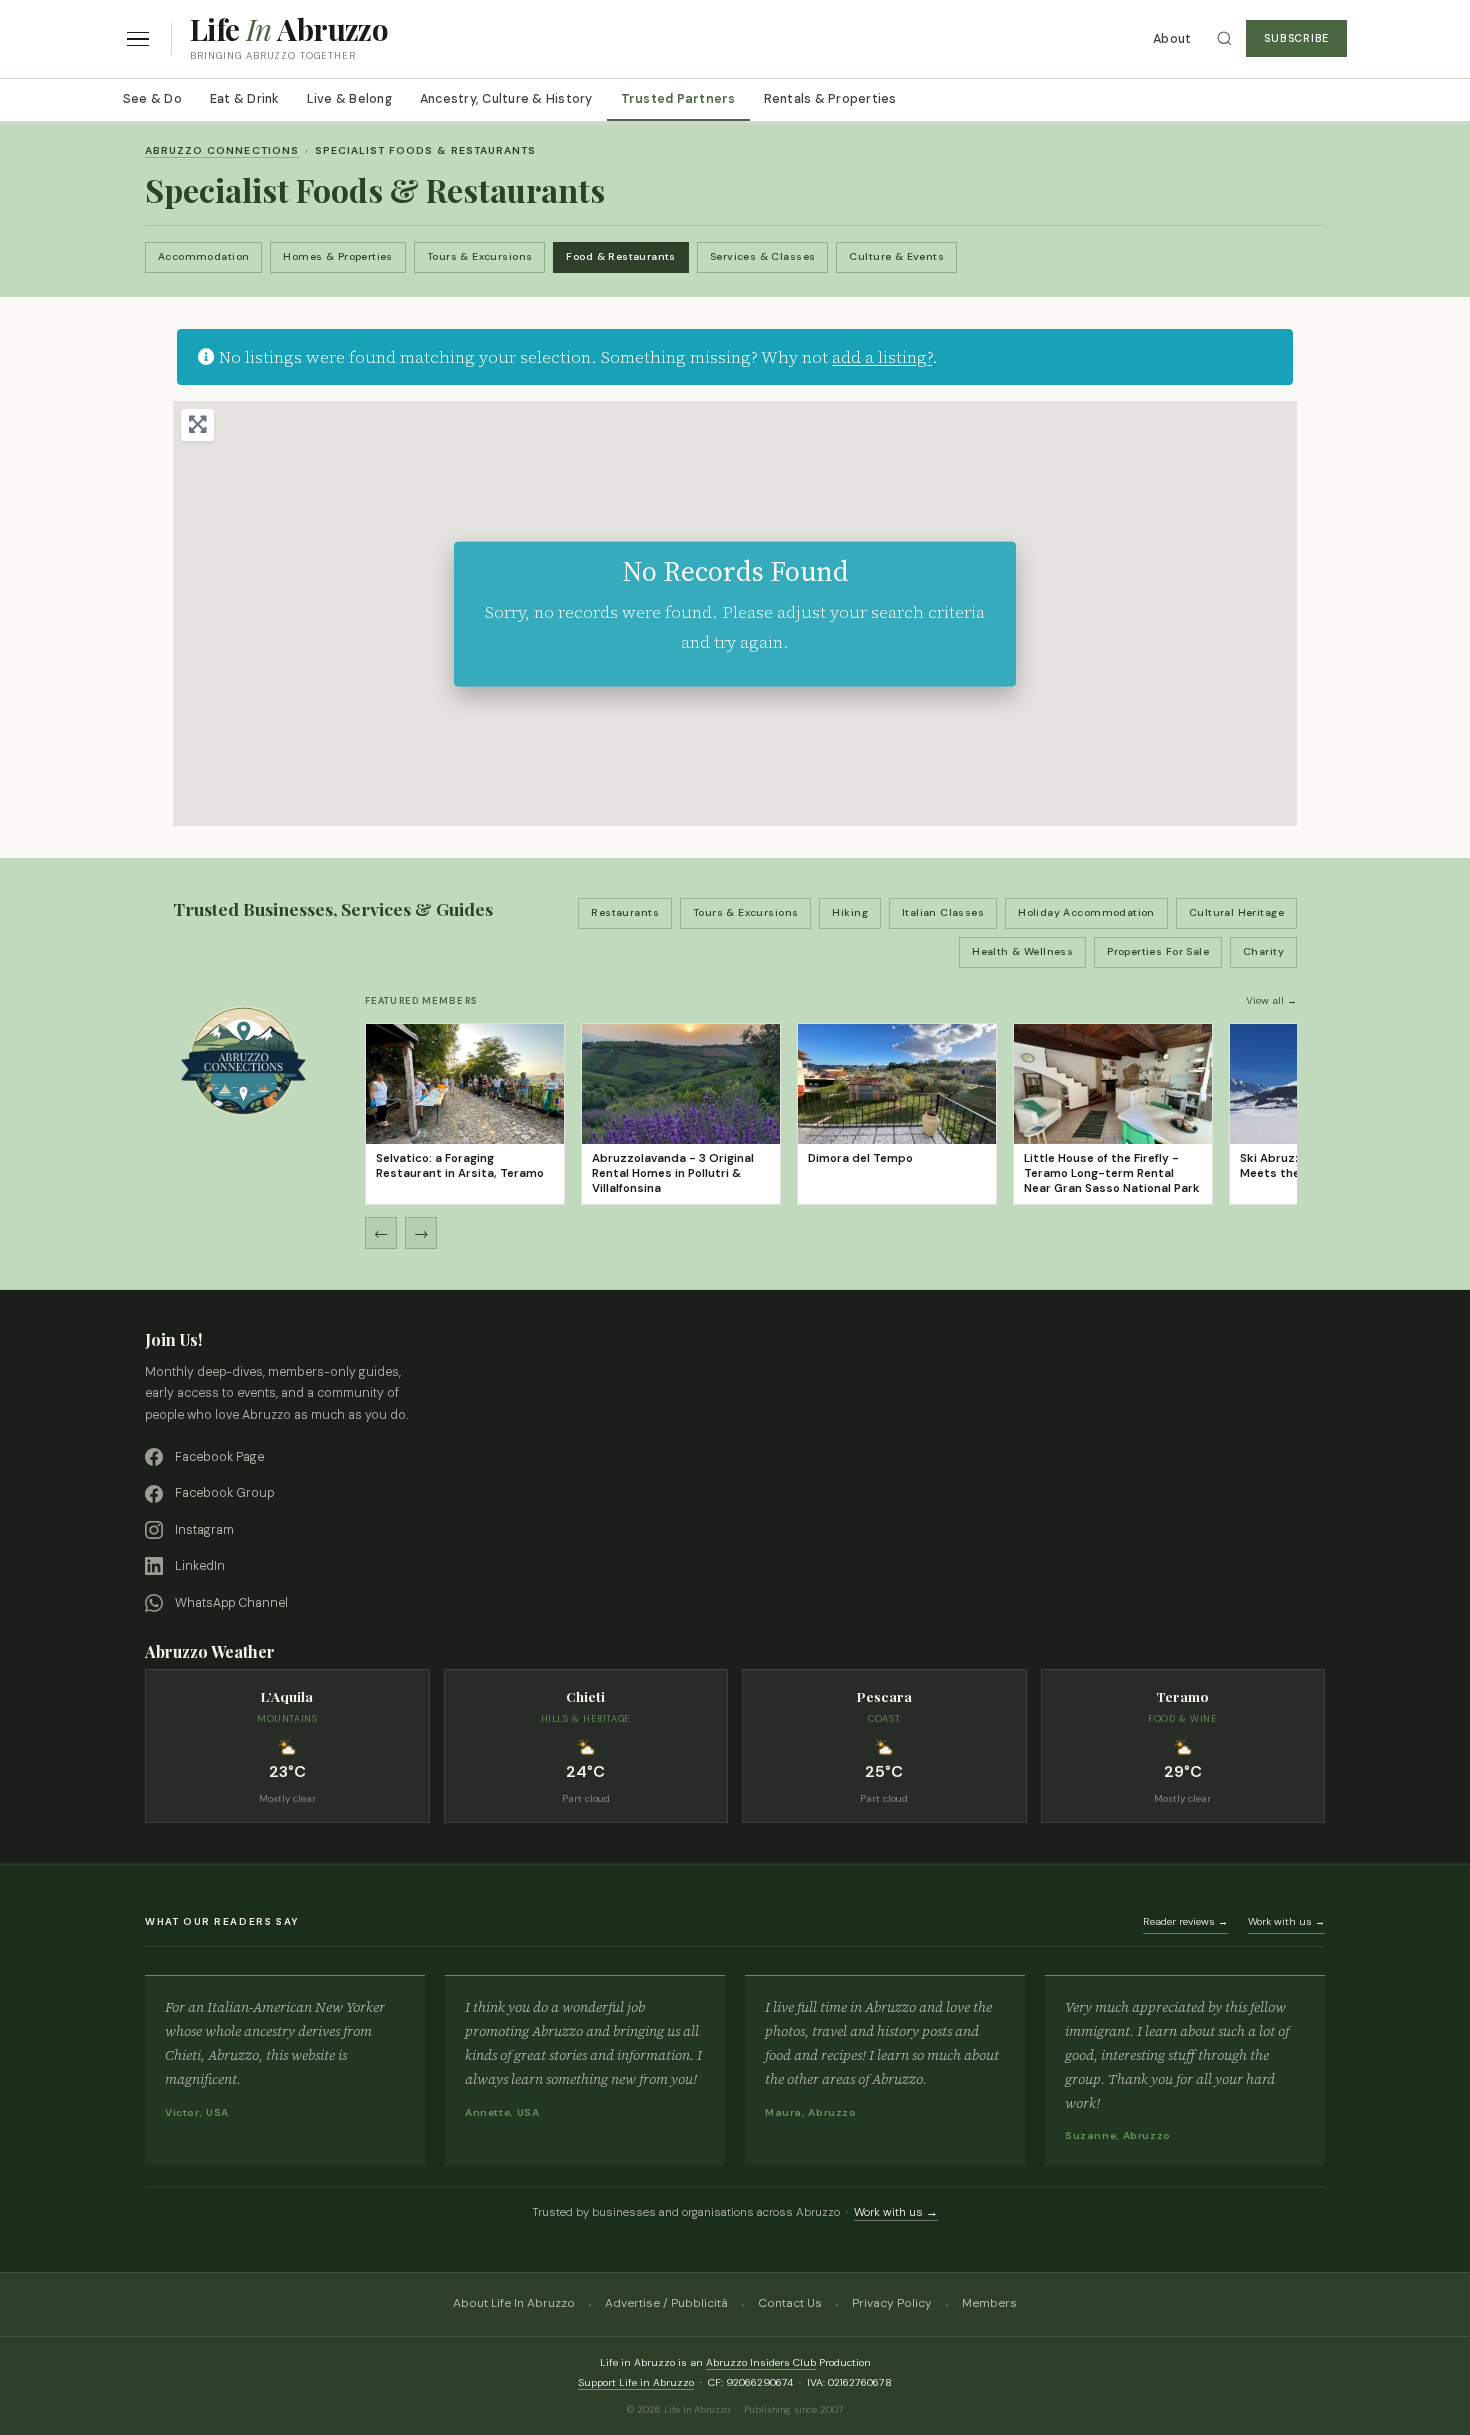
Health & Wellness (1022, 951)
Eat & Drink (244, 99)
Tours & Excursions (480, 256)
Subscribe (1296, 38)
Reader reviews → (1185, 1921)
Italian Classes (943, 912)
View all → (1271, 1000)
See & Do (152, 99)
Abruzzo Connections (222, 150)
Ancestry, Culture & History (506, 99)
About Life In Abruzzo (514, 2303)
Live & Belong (349, 99)
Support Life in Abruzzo (636, 2382)
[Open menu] (138, 39)
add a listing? (882, 357)
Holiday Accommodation (1086, 912)
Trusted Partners (678, 99)
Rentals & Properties (830, 99)
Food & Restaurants (621, 256)
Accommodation (203, 256)
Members (989, 2303)
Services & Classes (763, 256)
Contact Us (790, 2303)
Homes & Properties (338, 256)
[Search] (1224, 38)
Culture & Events (896, 256)
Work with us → (1286, 1921)
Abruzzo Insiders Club (761, 2362)
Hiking (850, 912)
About (1172, 39)
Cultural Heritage (1236, 912)
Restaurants (625, 912)
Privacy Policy (892, 2303)
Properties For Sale (1158, 951)
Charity (1263, 951)
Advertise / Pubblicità (666, 2303)
